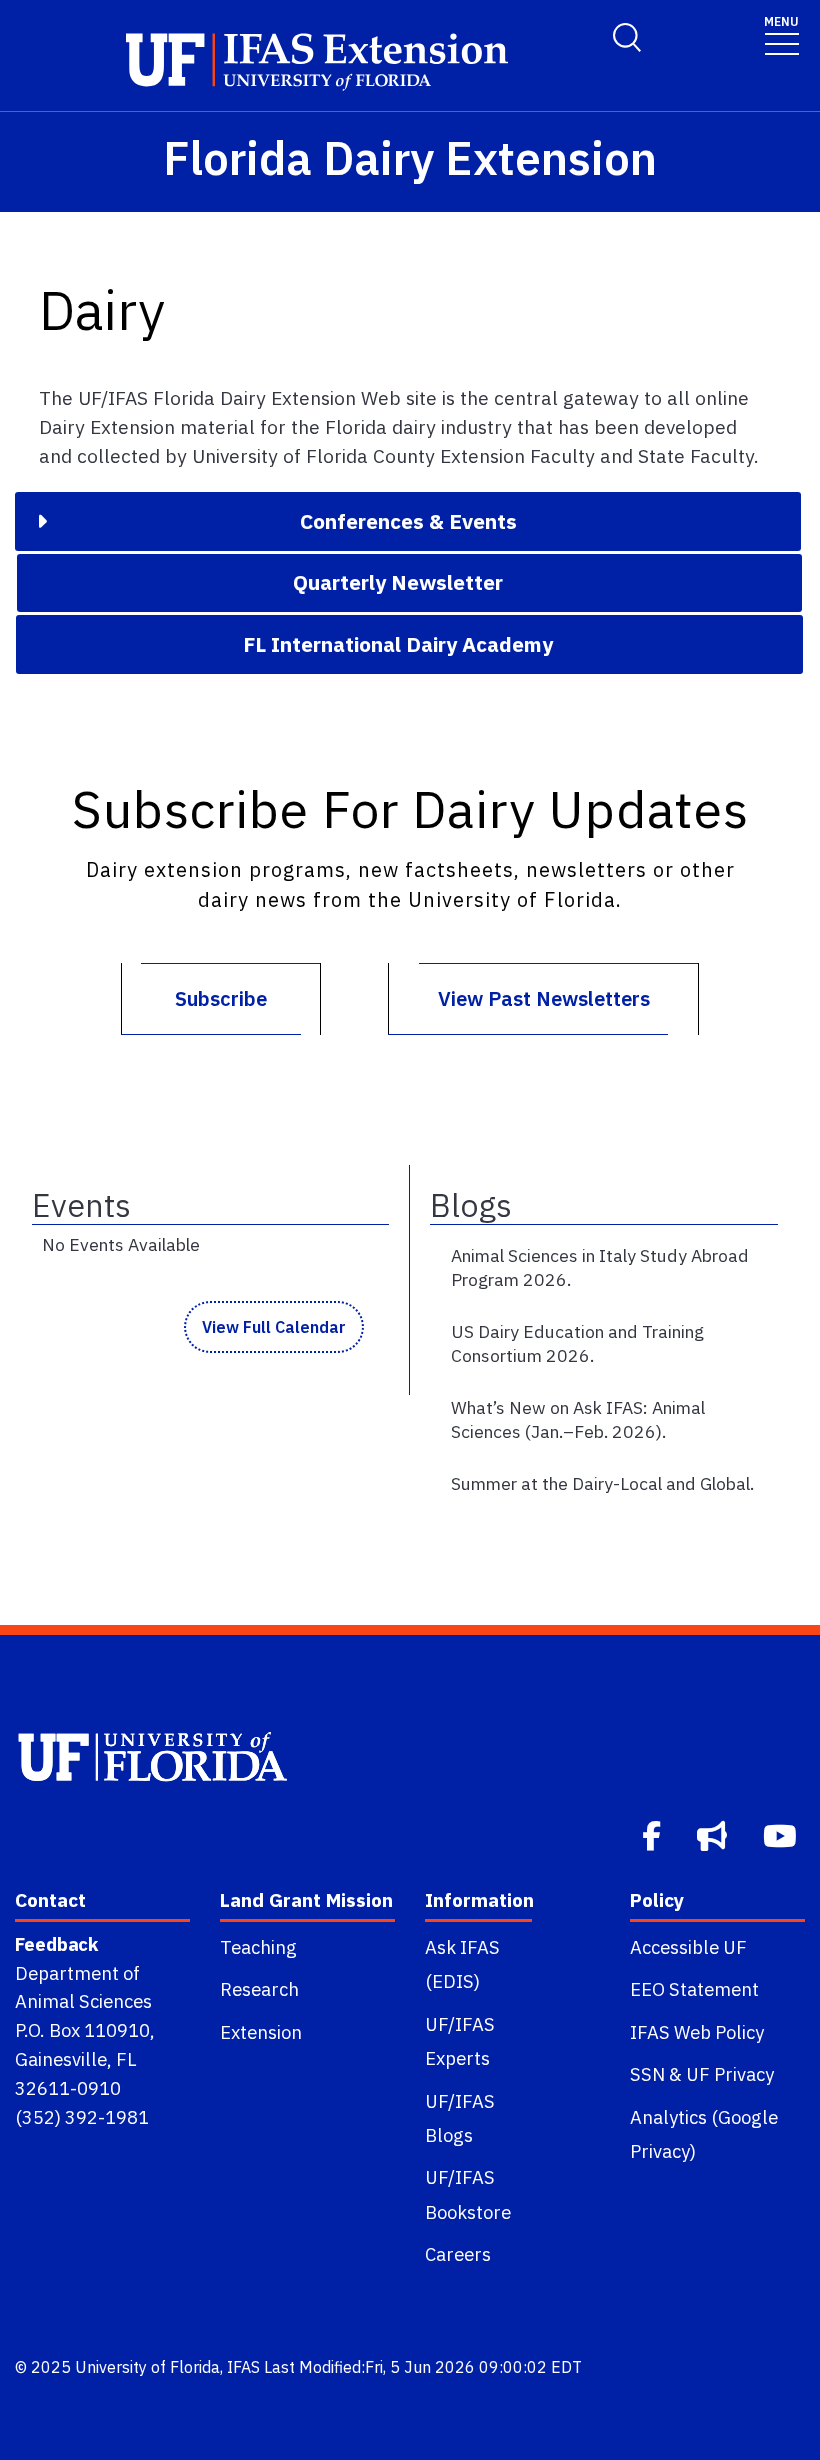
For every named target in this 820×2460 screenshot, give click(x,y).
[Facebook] (653, 1834)
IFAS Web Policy (697, 2032)
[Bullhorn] (714, 1834)
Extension (261, 2032)
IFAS (243, 2367)
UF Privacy (730, 2074)
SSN (647, 2074)
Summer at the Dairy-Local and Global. (602, 1483)
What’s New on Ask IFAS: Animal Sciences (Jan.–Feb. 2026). (578, 1419)
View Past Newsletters (544, 998)
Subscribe (221, 998)
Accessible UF (688, 1947)
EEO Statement (694, 1989)
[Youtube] (782, 1834)
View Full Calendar (274, 1327)
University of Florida (147, 2367)
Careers (458, 2254)
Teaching (258, 1947)
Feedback (56, 1944)
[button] (408, 521)
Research (259, 1989)
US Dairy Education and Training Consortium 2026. (577, 1343)
